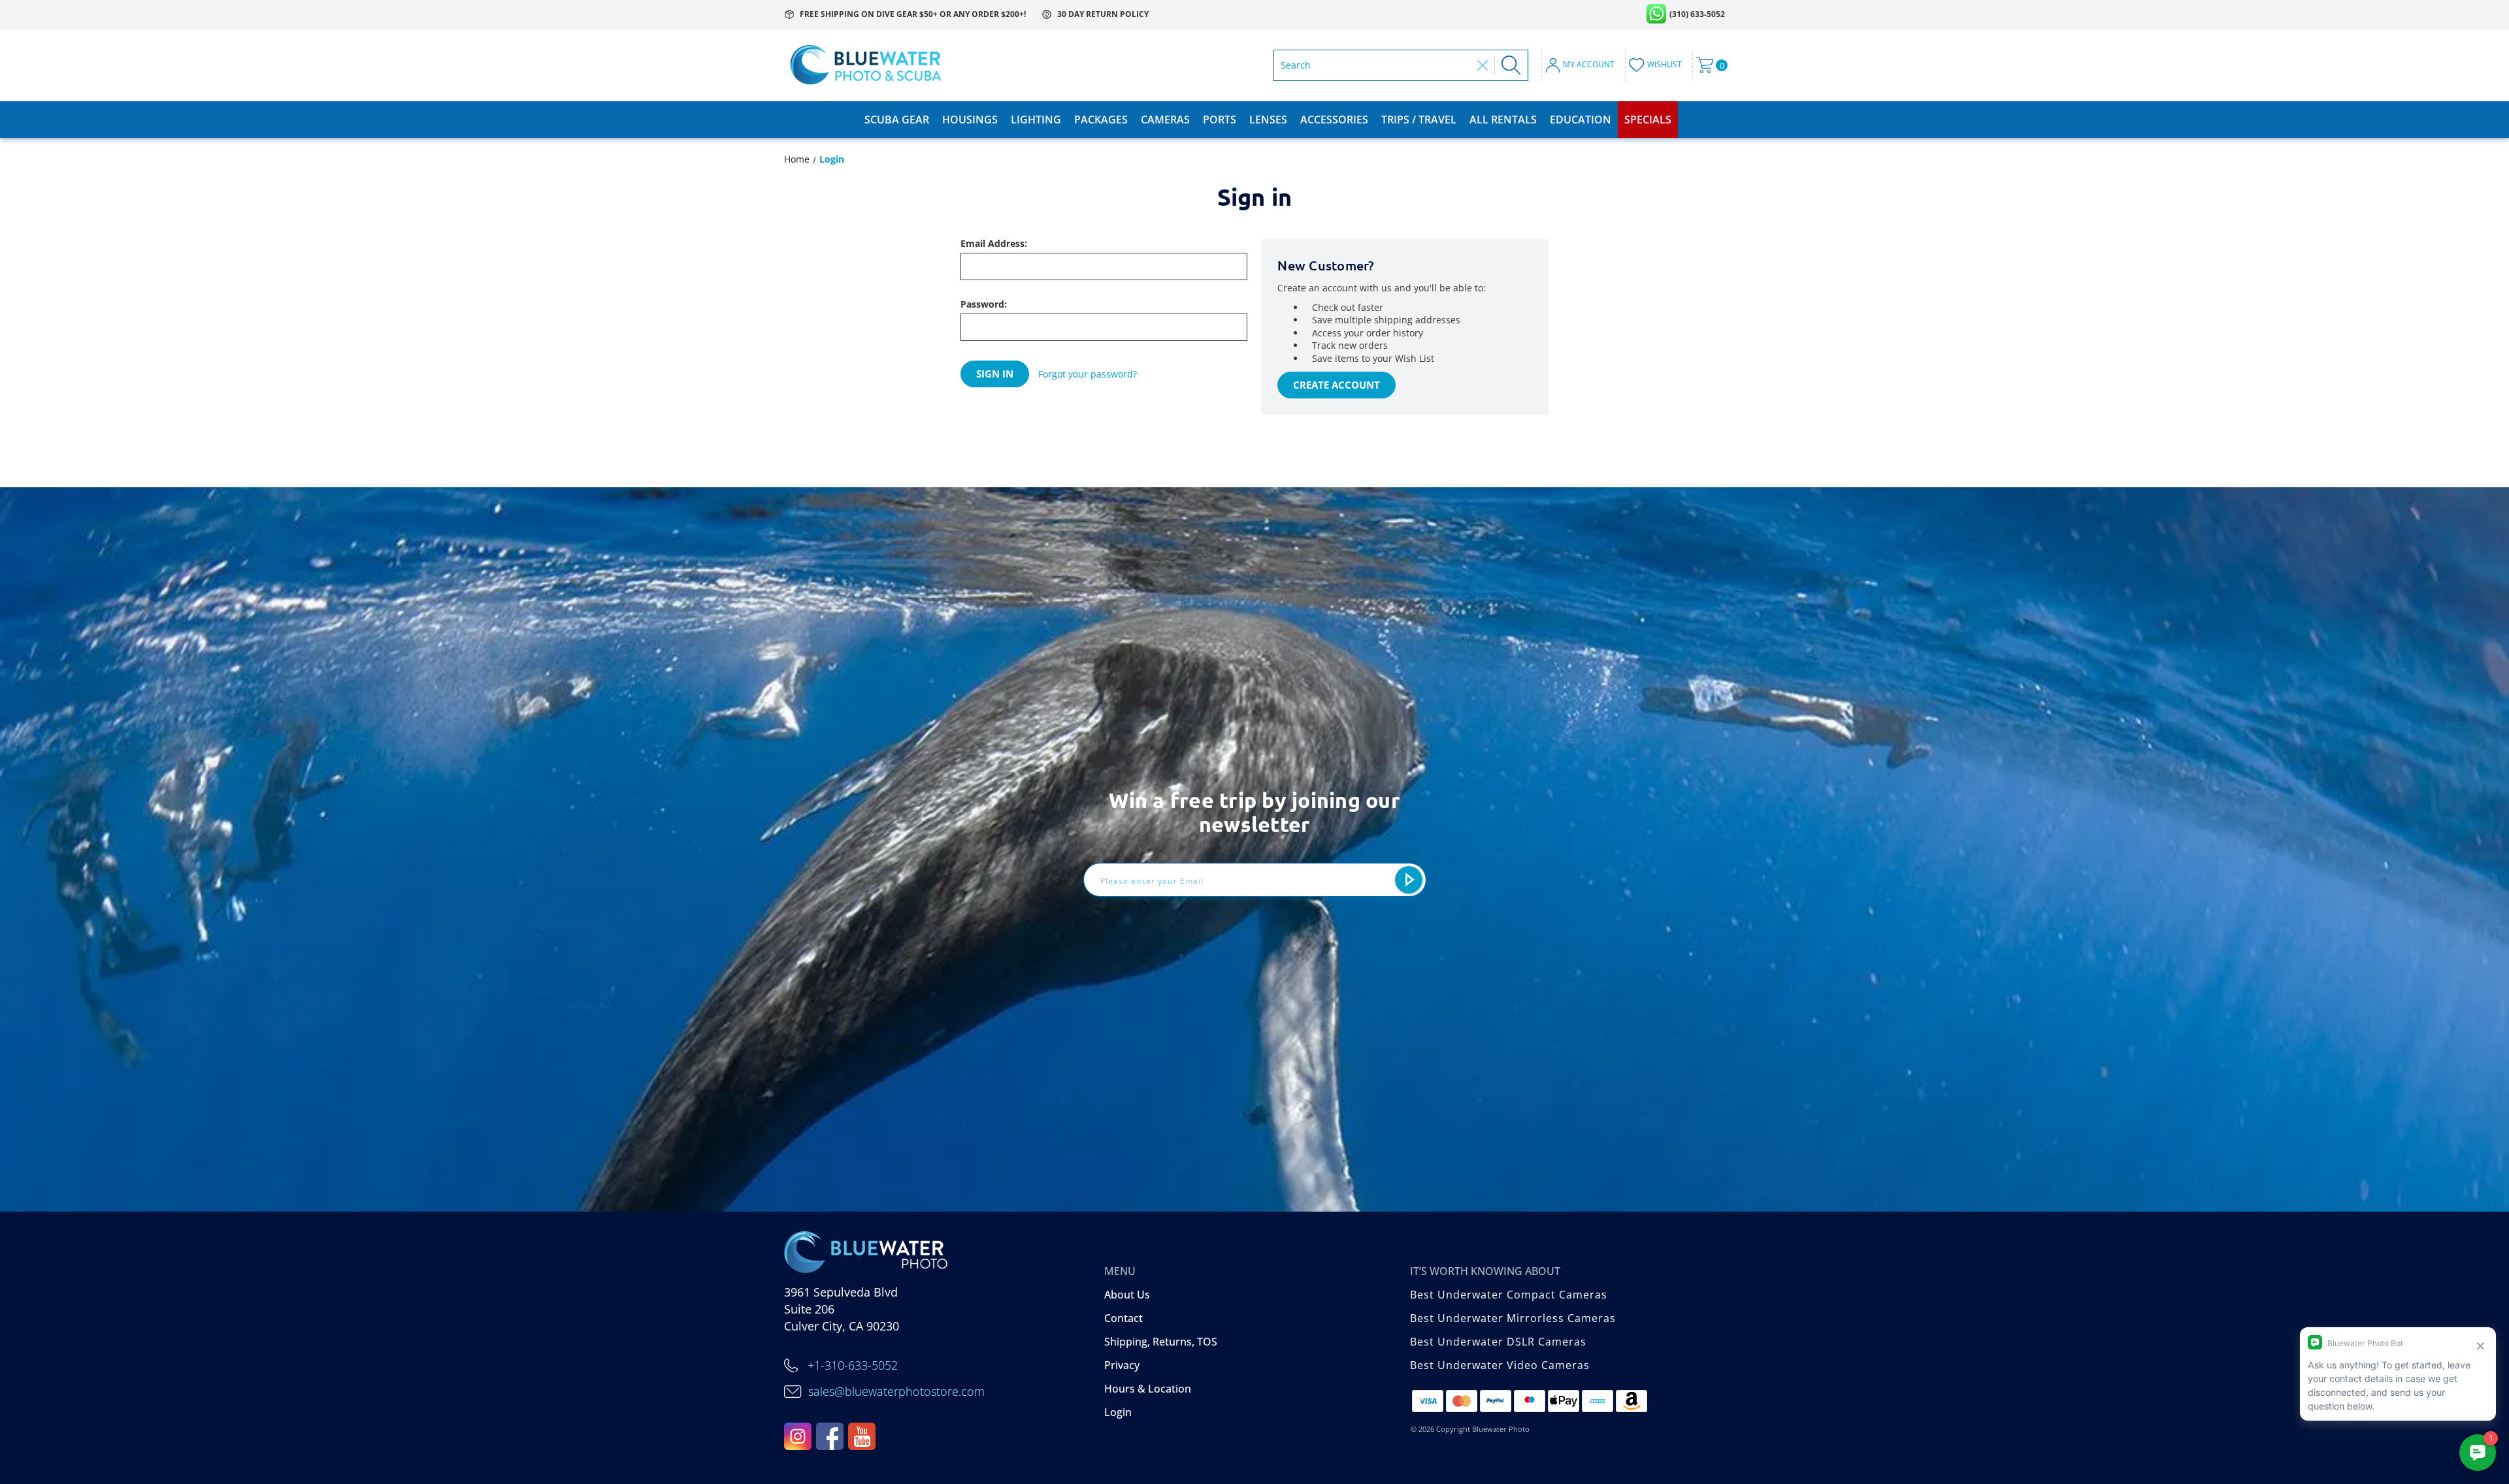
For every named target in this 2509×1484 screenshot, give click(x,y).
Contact (1123, 1318)
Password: (984, 304)
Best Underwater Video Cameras (1500, 1365)
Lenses (1268, 120)
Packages (1101, 120)
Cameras (1165, 120)
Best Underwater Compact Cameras (1509, 1295)
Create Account (1336, 385)
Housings (970, 120)
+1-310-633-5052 (853, 1365)
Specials (1648, 120)
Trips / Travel (1419, 120)
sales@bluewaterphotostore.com (896, 1391)
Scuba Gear (897, 120)
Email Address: (994, 244)
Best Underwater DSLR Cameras (1498, 1342)
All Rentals (1503, 120)
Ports (1220, 120)
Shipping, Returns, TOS (1161, 1342)
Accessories (1334, 120)
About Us (1127, 1295)
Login (1118, 1412)
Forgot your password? (1088, 374)
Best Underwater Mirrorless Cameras (1513, 1318)
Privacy (1122, 1365)
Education (1581, 120)
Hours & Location (1148, 1389)
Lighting (1036, 120)
